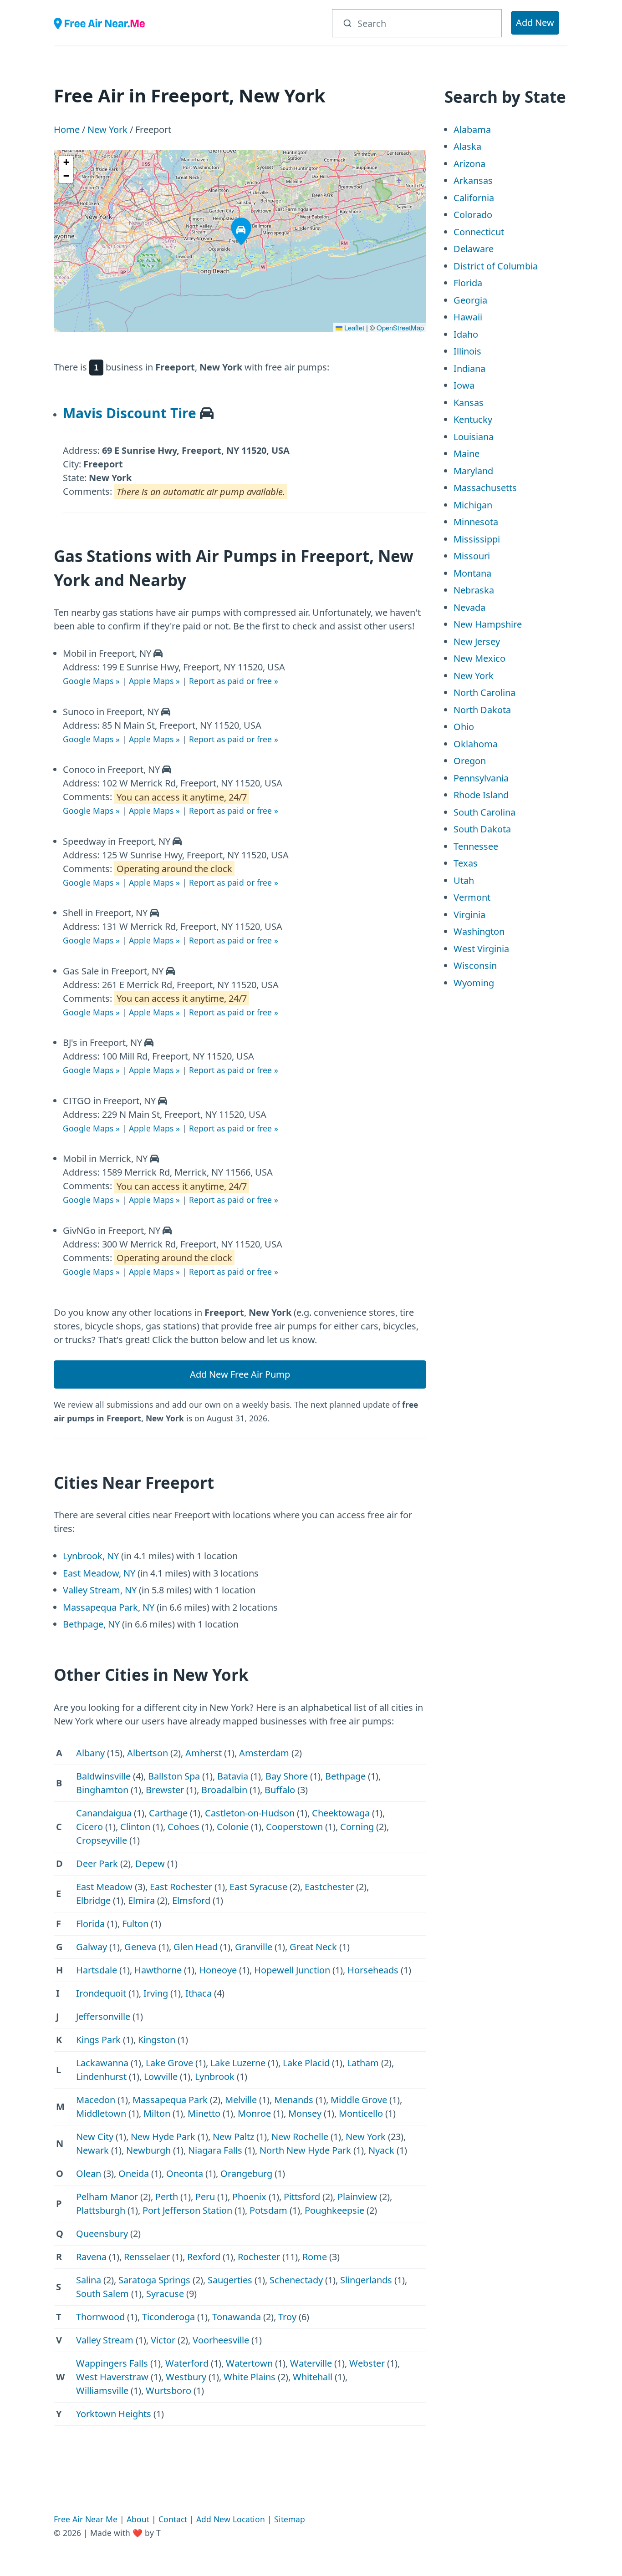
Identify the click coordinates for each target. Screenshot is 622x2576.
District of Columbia (496, 266)
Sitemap (290, 2519)
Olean (89, 2173)
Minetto (204, 2113)
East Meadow (104, 1887)
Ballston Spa (174, 1776)
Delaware (474, 249)
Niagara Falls (215, 2150)
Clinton (135, 1827)
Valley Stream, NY (100, 1590)
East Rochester (181, 1887)
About (138, 2519)
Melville (241, 2100)
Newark (92, 2150)
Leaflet (353, 327)
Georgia (470, 300)
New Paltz (233, 2137)
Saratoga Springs (154, 2280)
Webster (367, 2363)
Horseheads (373, 1970)
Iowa (464, 385)
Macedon (96, 2100)
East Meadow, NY (99, 1573)
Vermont (472, 897)
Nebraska (474, 590)
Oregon (470, 761)
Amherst (204, 1753)
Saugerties (230, 2280)
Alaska (467, 146)
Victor (163, 2340)
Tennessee (476, 846)
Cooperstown (294, 1827)
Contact (173, 2519)
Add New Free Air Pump (240, 1374)
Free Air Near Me (86, 2519)
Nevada (469, 607)
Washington (479, 931)
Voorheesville (221, 2340)
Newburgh (148, 2150)
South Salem (102, 2294)
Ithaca (199, 1993)
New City (95, 2137)
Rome (315, 2257)
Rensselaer (147, 2257)
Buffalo (280, 1790)
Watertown (249, 2363)
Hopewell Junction (292, 1970)
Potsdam (268, 2210)
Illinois (467, 351)
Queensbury (102, 2234)
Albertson (148, 1753)
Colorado (473, 215)
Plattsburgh (101, 2210)
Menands (294, 2100)
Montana (472, 573)
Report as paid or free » (234, 681)
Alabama (472, 129)
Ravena (91, 2257)
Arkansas (473, 180)
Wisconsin (475, 966)
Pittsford (302, 2197)
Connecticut (479, 232)
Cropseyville (102, 1840)
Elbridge (93, 1900)
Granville (254, 1947)
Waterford (187, 2363)
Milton (157, 2113)
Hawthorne (158, 1970)
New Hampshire (488, 624)
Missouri (472, 556)
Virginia (469, 915)
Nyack (381, 2150)
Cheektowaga (341, 1813)
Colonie (233, 1827)
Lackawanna (102, 2063)
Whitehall (313, 2377)
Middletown (101, 2113)
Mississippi (477, 539)
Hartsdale (97, 1970)
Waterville (311, 2363)
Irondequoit (101, 1993)
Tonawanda (237, 2317)
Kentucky (473, 419)
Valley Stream (105, 2340)
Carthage (168, 1813)
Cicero (89, 1827)
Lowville (161, 2077)
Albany (90, 1753)
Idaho (466, 334)
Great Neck (313, 1947)
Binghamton (102, 1790)
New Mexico (479, 658)
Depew (150, 1864)
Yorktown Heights (114, 2414)
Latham (363, 2063)
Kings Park (98, 2040)
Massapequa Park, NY (109, 1607)
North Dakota (482, 710)
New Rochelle (300, 2137)
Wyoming (474, 983)
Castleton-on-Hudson (250, 1813)
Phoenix (249, 2197)
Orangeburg (246, 2173)
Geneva (140, 1947)
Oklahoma (476, 744)
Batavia (233, 1776)
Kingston (157, 2040)
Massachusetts (485, 488)
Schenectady (296, 2280)
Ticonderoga (168, 2317)
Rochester (259, 2257)
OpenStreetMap (400, 327)
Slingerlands (366, 2280)
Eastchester (329, 1887)
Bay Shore (287, 1776)
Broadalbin (224, 1790)
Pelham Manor (107, 2197)
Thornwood (100, 2317)
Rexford (204, 2257)
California (474, 198)
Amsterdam (264, 1753)
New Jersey (477, 641)
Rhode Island (481, 795)
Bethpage (345, 1776)
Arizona (469, 164)
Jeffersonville (103, 2016)
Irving (156, 1993)
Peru (205, 2197)
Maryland (473, 471)
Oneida (134, 2173)
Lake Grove (169, 2063)
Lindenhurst (101, 2077)
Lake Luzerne (238, 2063)
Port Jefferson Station (187, 2210)
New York (107, 129)
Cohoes (184, 1827)
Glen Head (196, 1947)
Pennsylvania (481, 778)
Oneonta (185, 2173)
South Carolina (484, 812)
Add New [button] (535, 23)
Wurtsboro (168, 2391)
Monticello (361, 2113)
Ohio (464, 727)
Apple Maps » (154, 681)
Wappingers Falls (112, 2363)
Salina (89, 2280)
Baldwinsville (103, 1776)
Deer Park (97, 1864)
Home (67, 129)
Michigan (473, 505)
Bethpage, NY (91, 1624)
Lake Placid (306, 2063)
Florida (90, 1924)
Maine (466, 454)
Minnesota (476, 522)
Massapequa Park (170, 2100)
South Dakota (482, 829)
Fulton (135, 1924)
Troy (287, 2317)
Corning (357, 1827)
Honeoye (218, 1970)
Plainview (357, 2197)
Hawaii (468, 317)
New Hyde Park (163, 2137)
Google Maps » (91, 681)
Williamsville (102, 2391)
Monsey (305, 2113)
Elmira (141, 1900)
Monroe (254, 2113)
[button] (234, 221)
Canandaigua (104, 1813)
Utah (464, 880)
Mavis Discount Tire (130, 413)
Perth (167, 2197)
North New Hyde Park (305, 2150)
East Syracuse (258, 1887)
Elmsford (191, 1900)
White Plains (250, 2377)
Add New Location (231, 2519)
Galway (92, 1947)
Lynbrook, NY (91, 1556)
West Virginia (481, 949)
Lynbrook (215, 2077)
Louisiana (474, 437)
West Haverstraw (112, 2377)
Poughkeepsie (334, 2210)
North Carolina (484, 692)
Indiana (469, 368)
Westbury (186, 2377)
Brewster (165, 1790)
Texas (466, 863)
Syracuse (165, 2294)
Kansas (469, 403)
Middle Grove (359, 2100)
